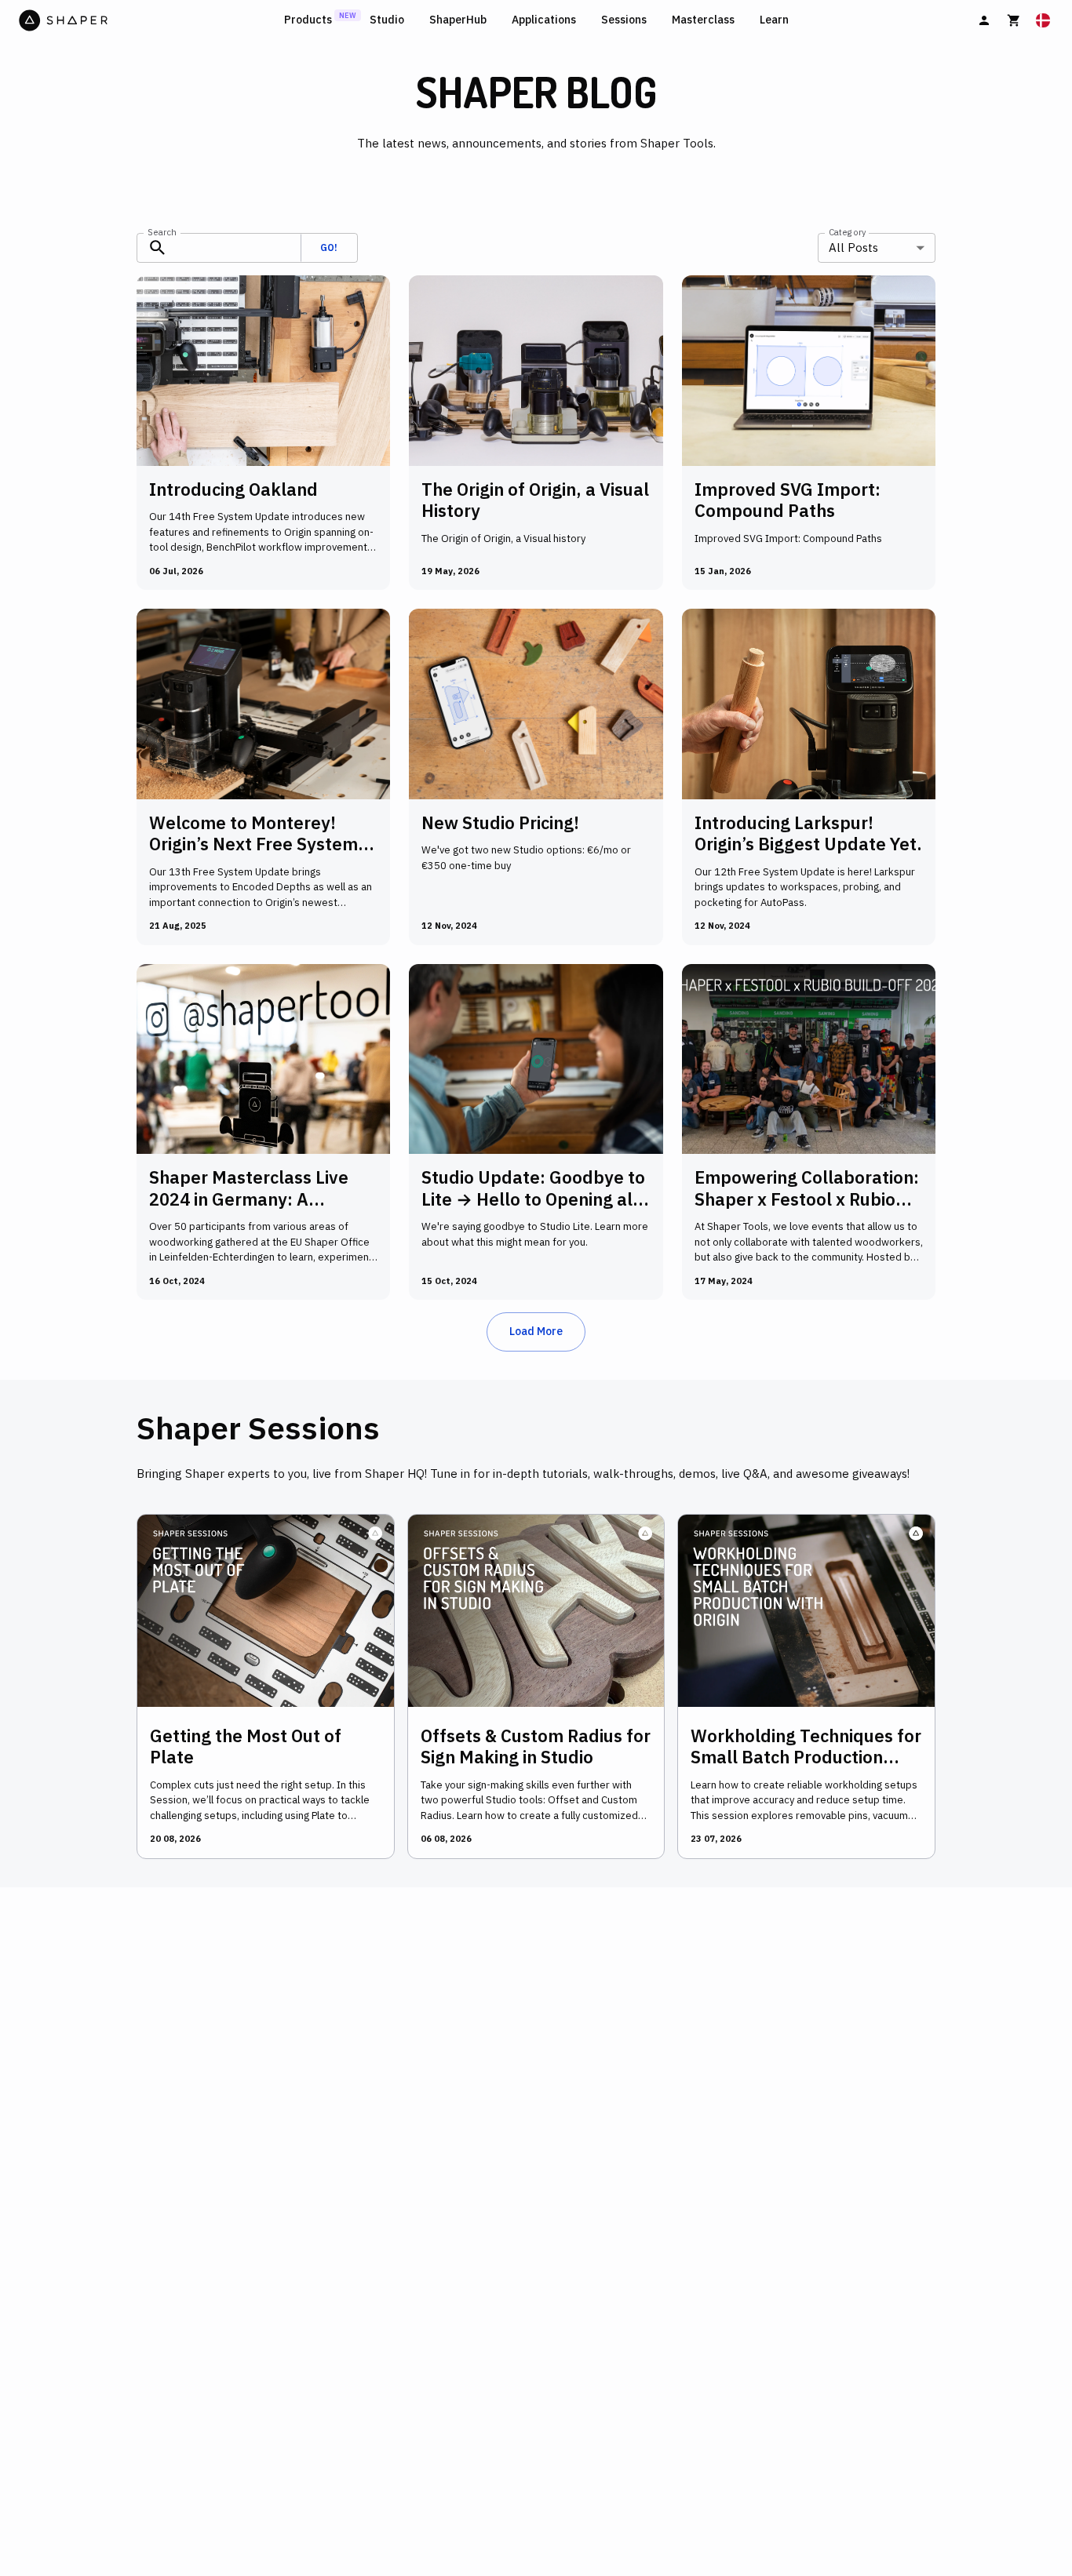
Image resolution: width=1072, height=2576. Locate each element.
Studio (387, 20)
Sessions (624, 20)
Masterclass (703, 20)
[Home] (148, 20)
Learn (774, 20)
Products (308, 20)
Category (847, 231)
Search (162, 231)
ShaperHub (458, 20)
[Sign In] (984, 20)
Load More (536, 1331)
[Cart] (1014, 20)
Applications (544, 20)
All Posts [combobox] (853, 247)
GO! (329, 247)
